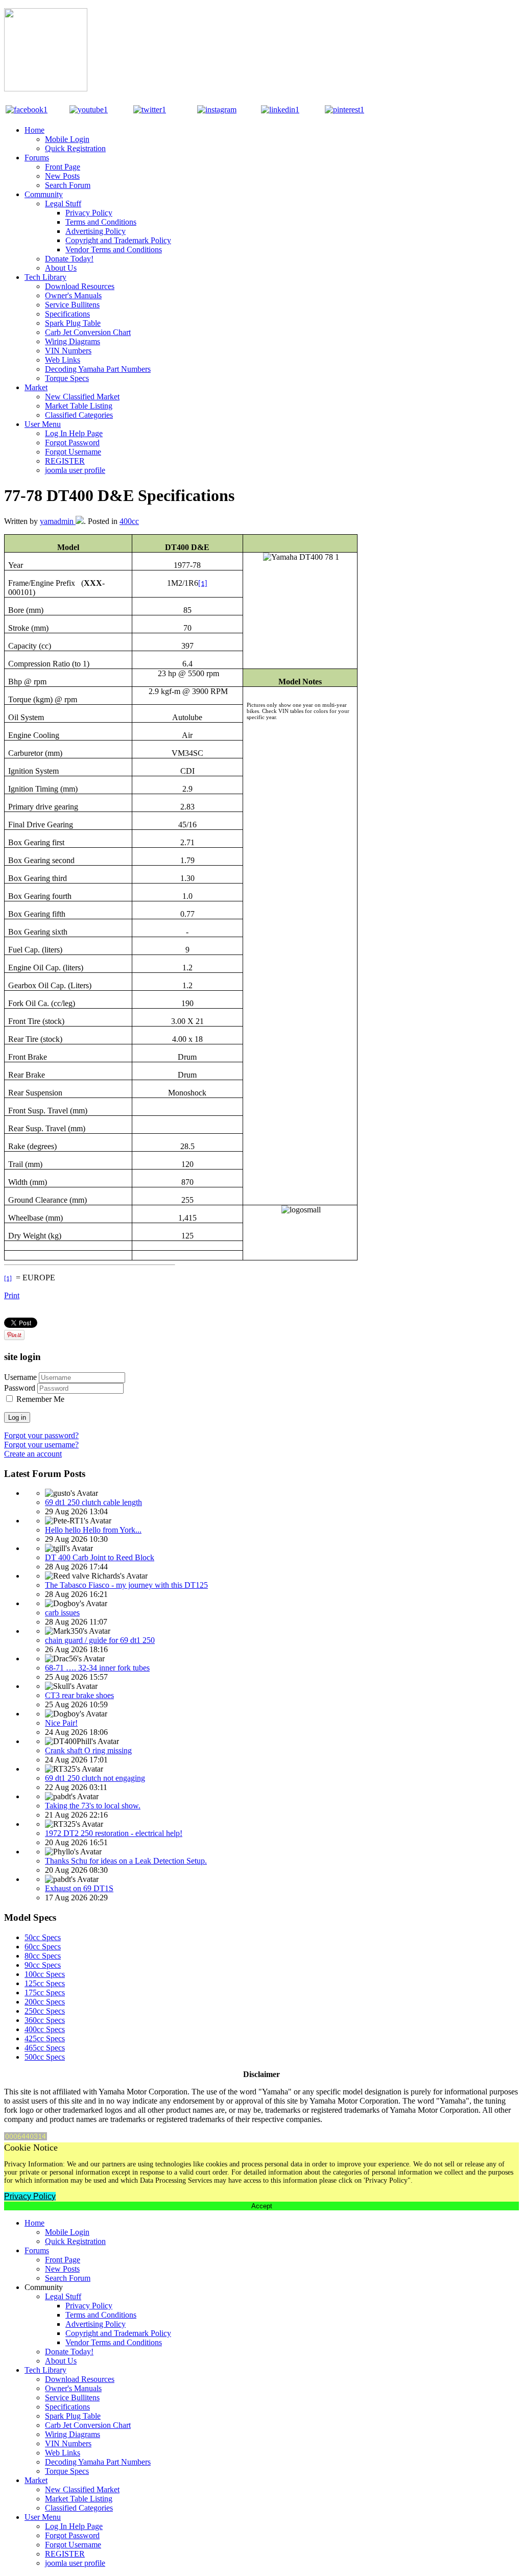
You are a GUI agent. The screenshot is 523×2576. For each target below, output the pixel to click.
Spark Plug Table (73, 323)
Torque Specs (67, 378)
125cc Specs (45, 1983)
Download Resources (80, 286)
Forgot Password (72, 443)
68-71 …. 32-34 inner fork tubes (97, 1668)
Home (34, 130)
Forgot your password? (41, 1435)
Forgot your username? (41, 1445)
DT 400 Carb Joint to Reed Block (100, 1557)
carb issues (62, 1613)
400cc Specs (45, 2029)
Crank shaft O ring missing (88, 1750)
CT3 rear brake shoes (79, 1695)
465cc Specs (45, 2048)
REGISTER (65, 461)
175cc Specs (45, 1993)
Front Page (63, 167)
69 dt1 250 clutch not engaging (95, 1778)
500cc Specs (45, 2057)
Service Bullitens (72, 305)
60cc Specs (43, 1947)
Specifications (67, 314)
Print (12, 1295)
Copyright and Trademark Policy (118, 240)
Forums (37, 158)
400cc (129, 521)
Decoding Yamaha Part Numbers (98, 369)
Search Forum (68, 185)
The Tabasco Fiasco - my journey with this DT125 (126, 1585)
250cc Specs (45, 2011)
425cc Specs (45, 2038)
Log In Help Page (74, 433)
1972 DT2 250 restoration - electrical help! (114, 1833)
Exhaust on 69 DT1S (79, 1888)
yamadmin (58, 521)
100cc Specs (45, 1974)
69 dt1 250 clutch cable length (93, 1502)
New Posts (62, 176)
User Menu (43, 424)
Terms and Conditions (101, 222)
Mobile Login (67, 139)
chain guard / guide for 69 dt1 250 (100, 1640)
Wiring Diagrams (73, 341)
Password (20, 1388)
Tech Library (45, 277)
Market (36, 387)
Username (20, 1377)
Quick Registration (75, 148)
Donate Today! (69, 259)
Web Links (63, 360)
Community (44, 194)
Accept (262, 2206)
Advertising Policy (96, 231)
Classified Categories (79, 415)
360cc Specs (45, 2020)
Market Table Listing (79, 406)
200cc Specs (45, 2002)
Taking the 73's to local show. (93, 1806)
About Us (61, 268)
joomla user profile (75, 470)
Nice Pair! (61, 1723)
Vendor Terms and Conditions (114, 249)
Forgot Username (73, 452)
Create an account (33, 1454)
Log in (17, 1417)
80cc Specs (43, 1956)
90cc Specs (43, 1965)
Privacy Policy (89, 213)
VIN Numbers (68, 351)
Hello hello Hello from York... (93, 1530)
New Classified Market (82, 397)
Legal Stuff (63, 204)
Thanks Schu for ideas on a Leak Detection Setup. (126, 1861)
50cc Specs (43, 1937)
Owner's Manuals (73, 295)
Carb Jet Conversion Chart (88, 332)
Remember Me (40, 1399)
